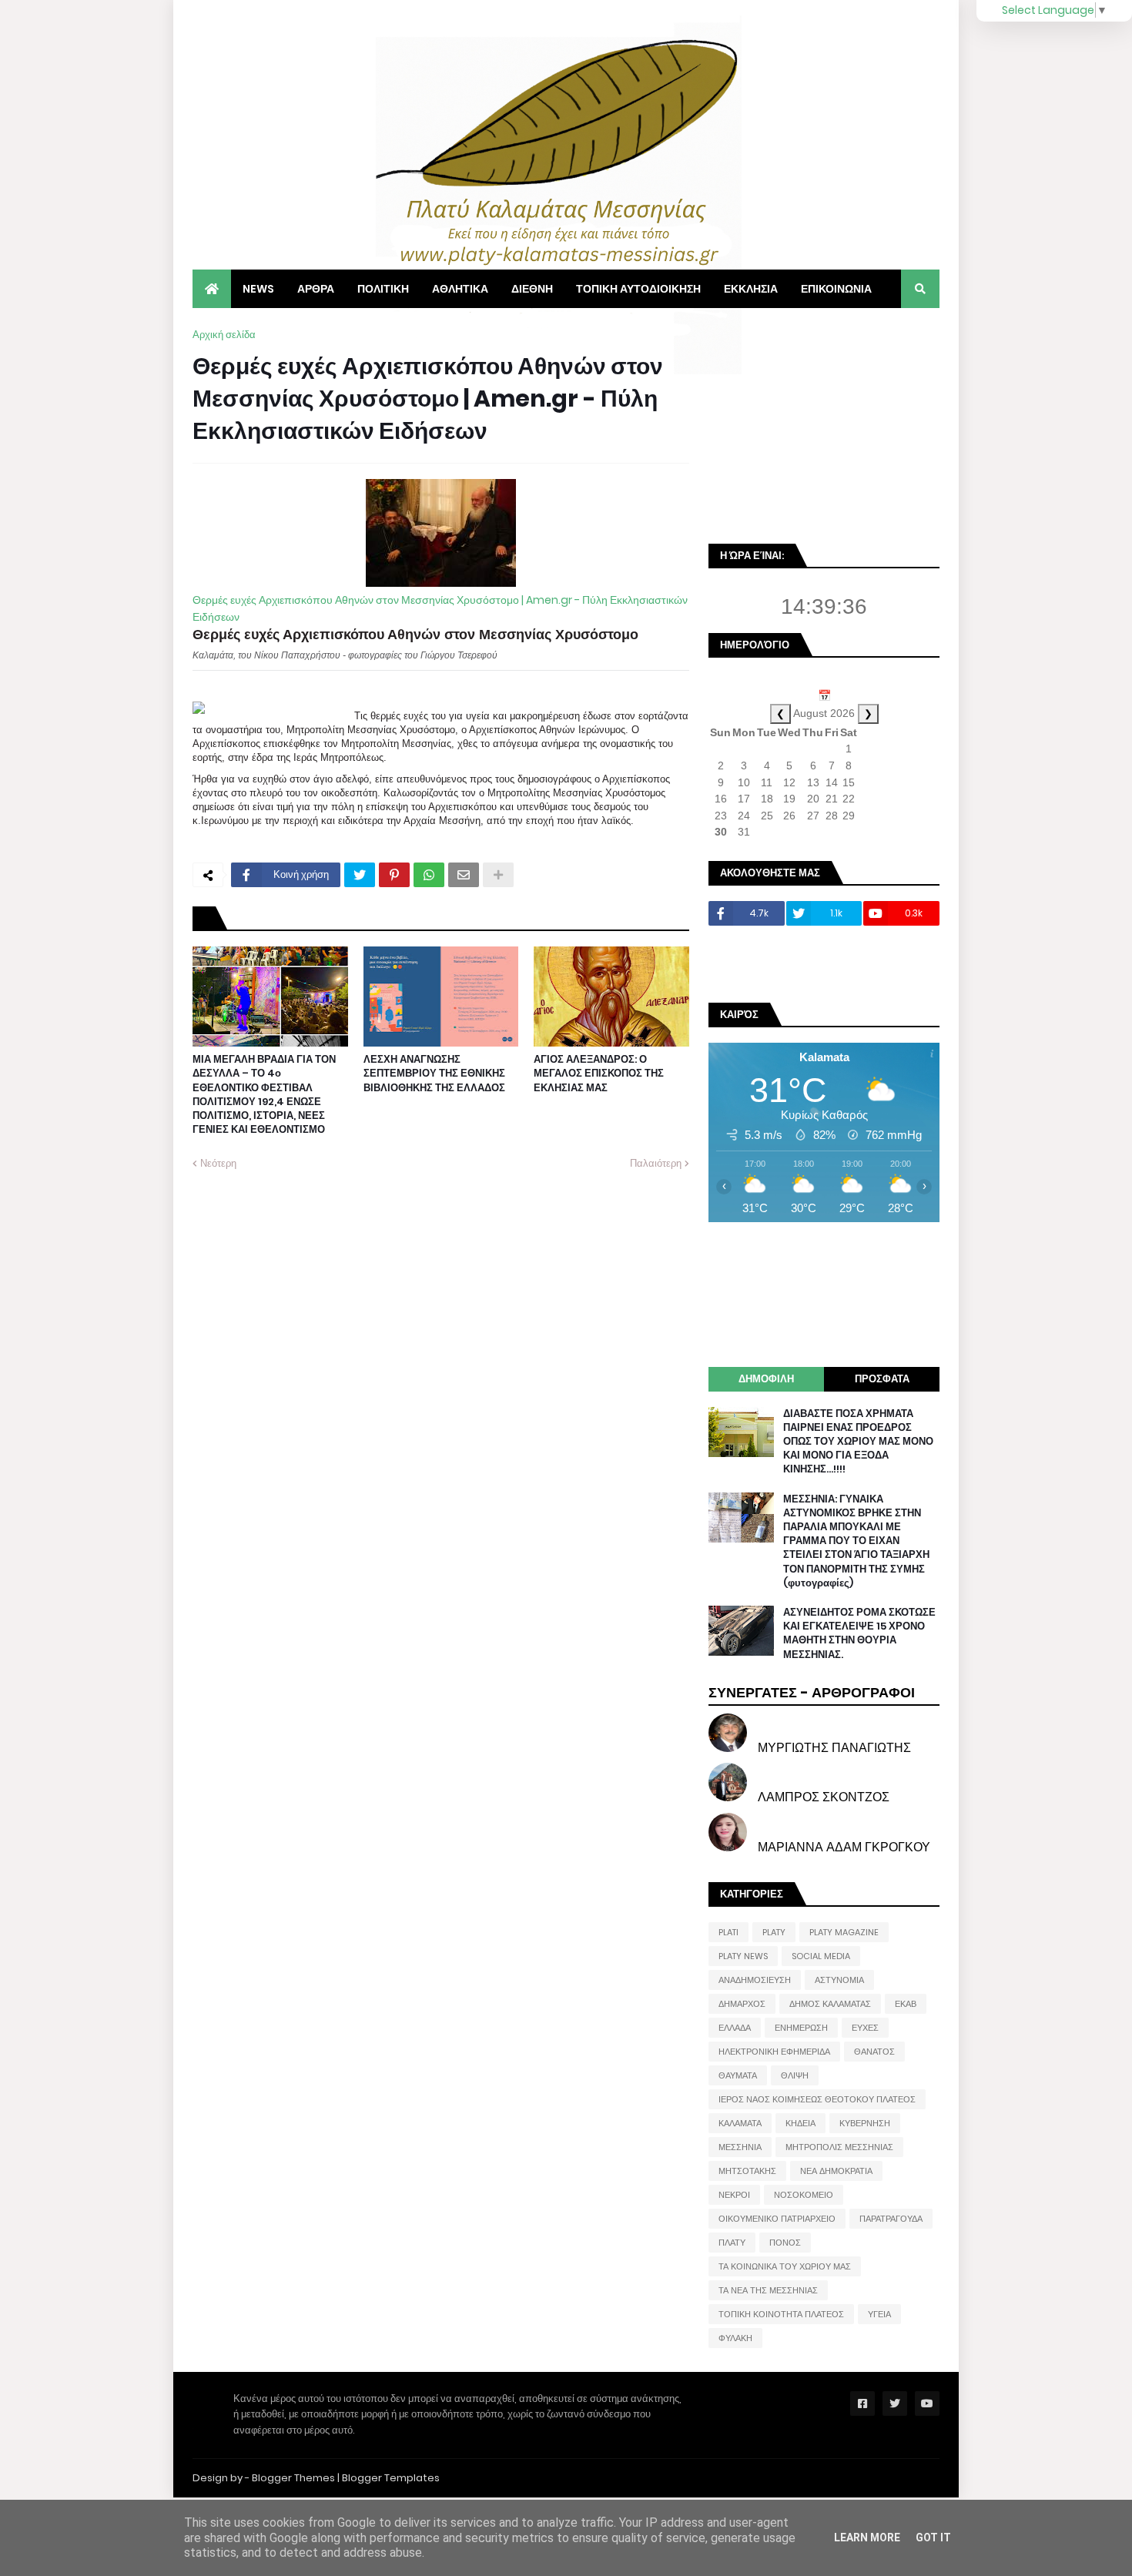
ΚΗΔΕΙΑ (800, 2123)
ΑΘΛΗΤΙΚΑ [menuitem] (460, 289)
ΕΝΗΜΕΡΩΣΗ (801, 2028)
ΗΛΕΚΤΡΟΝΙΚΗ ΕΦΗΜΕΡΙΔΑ (774, 2052)
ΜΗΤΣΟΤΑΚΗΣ (747, 2171)
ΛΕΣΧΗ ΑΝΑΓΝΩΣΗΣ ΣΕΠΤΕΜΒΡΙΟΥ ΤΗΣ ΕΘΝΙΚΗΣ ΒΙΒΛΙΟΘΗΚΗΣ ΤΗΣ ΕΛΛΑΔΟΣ (434, 1074)
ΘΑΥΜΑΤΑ (738, 2075)
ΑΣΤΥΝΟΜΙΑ (839, 1980)
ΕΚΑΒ (906, 2004)
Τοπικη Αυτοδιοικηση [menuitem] (638, 289)
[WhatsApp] (429, 875)
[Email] (464, 875)
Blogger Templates (391, 2478)
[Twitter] (360, 875)
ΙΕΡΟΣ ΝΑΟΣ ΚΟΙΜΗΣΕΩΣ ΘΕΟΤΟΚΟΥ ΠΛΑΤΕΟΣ (817, 2099)
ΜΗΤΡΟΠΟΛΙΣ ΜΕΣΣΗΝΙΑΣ (839, 2147)
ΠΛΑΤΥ (732, 2243)
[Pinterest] (394, 875)
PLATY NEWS (743, 1956)
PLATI (728, 1932)
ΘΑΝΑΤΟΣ (874, 2052)
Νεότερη (218, 1163)
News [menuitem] (258, 289)
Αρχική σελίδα (224, 335)
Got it (933, 2537)
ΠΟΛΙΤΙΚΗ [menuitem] (383, 289)
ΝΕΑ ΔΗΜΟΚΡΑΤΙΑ (836, 2171)
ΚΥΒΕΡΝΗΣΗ (865, 2123)
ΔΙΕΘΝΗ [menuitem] (532, 289)
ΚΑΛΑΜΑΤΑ (740, 2123)
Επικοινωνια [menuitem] (836, 289)
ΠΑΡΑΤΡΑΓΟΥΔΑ (891, 2219)
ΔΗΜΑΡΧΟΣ (742, 2004)
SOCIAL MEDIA (821, 1956)
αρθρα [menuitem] (316, 289)
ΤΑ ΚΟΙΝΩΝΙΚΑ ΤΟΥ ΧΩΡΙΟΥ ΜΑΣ (785, 2266)
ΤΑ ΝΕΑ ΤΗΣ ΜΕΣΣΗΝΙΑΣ (768, 2290)
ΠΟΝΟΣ (785, 2243)
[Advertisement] (824, 424)
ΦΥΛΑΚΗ (735, 2338)
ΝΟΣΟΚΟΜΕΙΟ (804, 2195)
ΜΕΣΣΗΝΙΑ (740, 2147)
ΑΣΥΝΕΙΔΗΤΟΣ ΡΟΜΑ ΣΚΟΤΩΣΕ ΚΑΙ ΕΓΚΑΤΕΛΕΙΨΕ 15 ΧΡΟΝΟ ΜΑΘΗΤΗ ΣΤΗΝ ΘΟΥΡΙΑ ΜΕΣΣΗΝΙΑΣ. (859, 1634)
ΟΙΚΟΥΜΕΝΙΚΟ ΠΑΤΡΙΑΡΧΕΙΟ (777, 2219)
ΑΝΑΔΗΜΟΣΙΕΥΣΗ (755, 1980)
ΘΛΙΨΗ (795, 2075)
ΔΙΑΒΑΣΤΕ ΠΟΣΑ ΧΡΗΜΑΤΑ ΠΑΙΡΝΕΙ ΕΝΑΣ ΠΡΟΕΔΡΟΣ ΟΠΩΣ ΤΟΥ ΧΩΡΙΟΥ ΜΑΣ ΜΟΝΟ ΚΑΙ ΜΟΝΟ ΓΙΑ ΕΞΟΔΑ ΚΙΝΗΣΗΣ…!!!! (858, 1442)
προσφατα (882, 1379)
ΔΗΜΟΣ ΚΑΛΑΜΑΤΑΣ (830, 2004)
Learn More (867, 2537)
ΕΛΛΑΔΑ (735, 2028)
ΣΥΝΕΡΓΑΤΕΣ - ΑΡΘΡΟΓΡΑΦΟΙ (812, 1692)
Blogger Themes (293, 2478)
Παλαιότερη (656, 1163)
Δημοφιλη (766, 1379)
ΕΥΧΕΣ (865, 2028)
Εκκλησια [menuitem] (751, 289)
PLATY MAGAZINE (844, 1932)
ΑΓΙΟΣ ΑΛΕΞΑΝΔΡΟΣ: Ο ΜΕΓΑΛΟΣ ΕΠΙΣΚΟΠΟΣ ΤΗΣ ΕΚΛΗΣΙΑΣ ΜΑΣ (599, 1074)
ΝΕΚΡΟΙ (734, 2195)
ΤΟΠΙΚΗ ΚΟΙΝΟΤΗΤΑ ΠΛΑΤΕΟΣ (781, 2314)
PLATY (774, 1932)
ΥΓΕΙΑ (879, 2314)
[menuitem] (212, 289)
